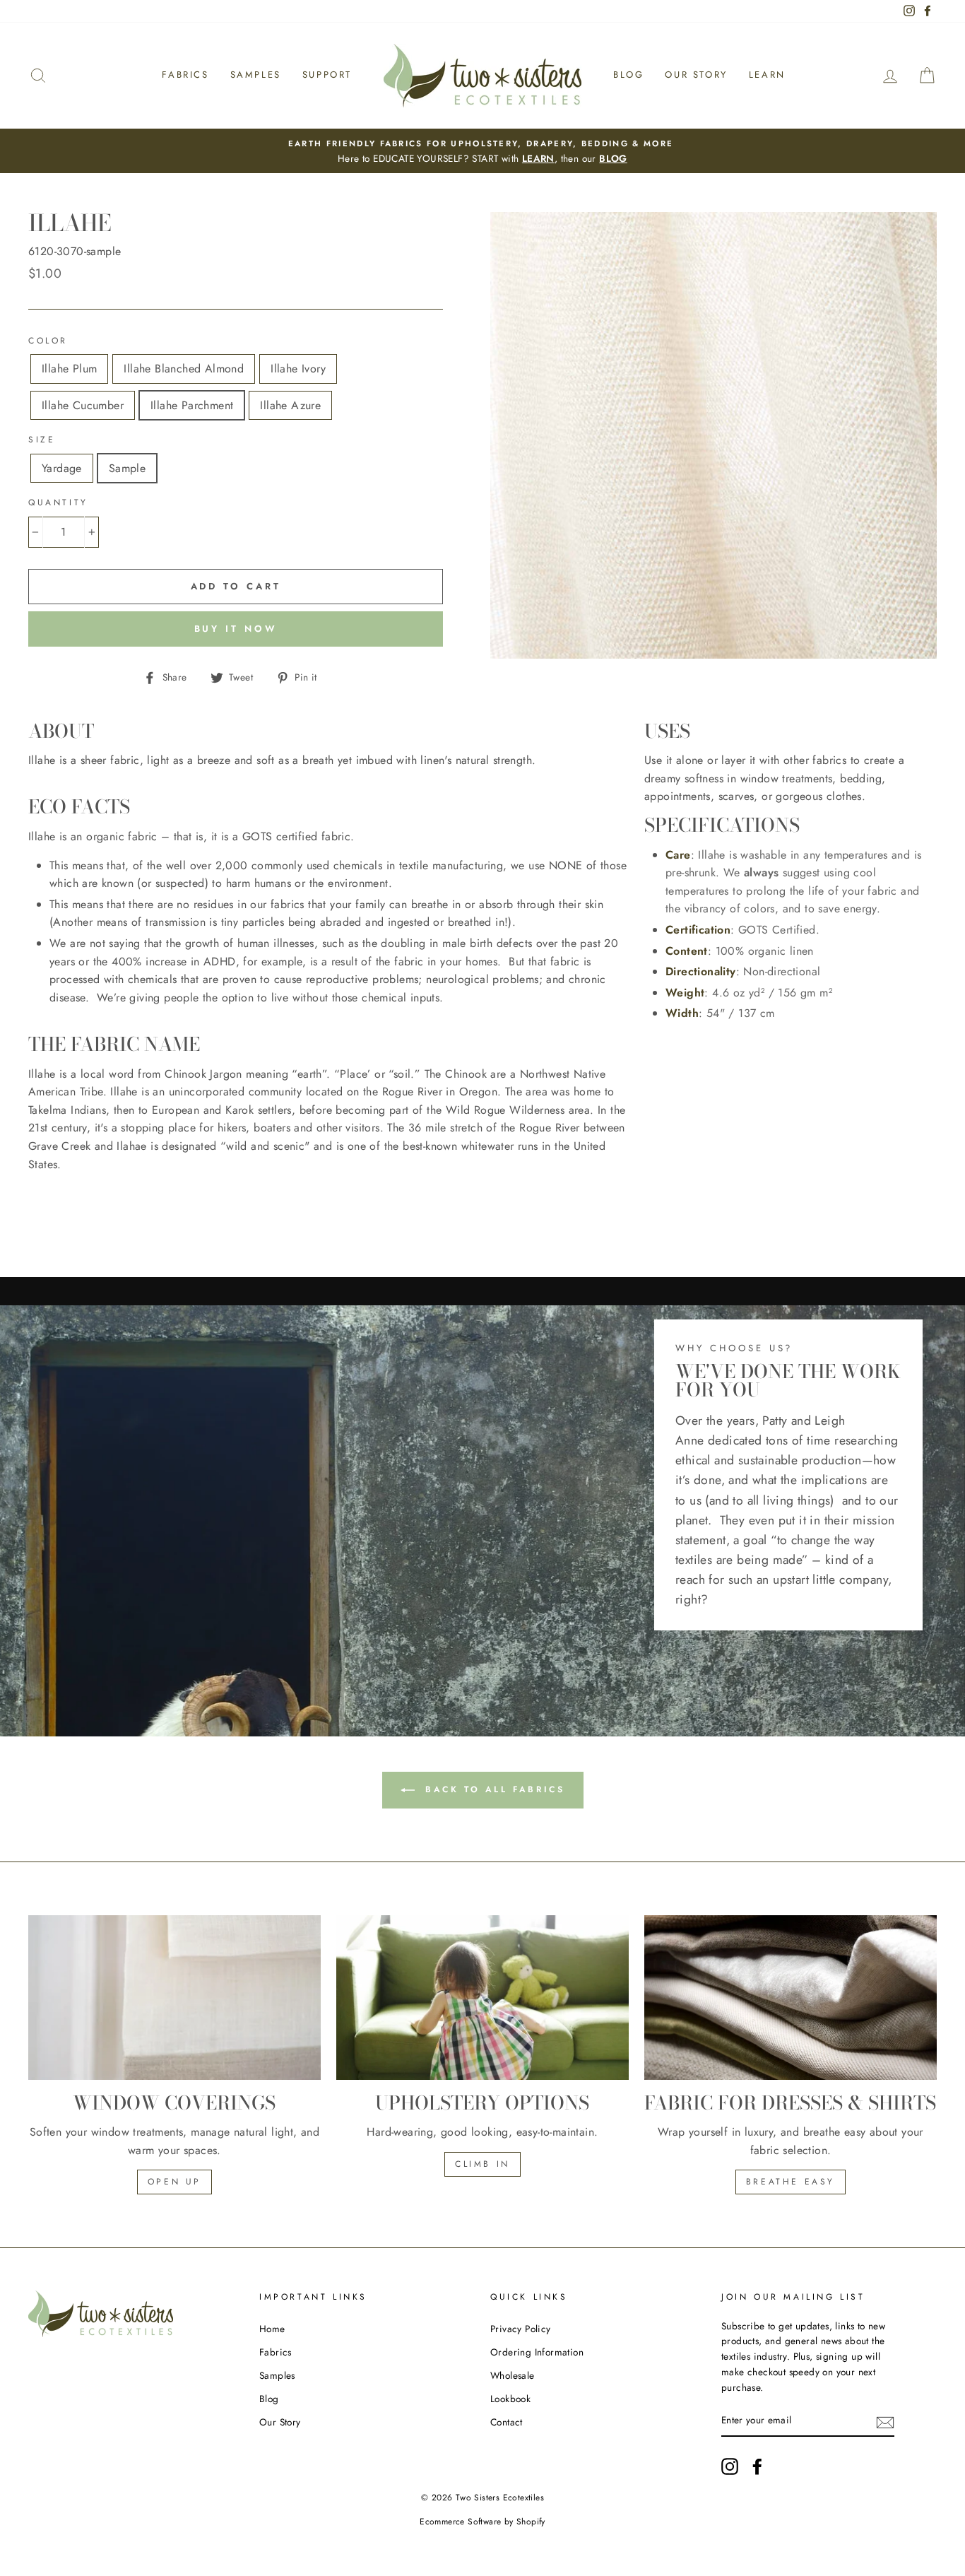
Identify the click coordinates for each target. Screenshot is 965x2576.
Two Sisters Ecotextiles (500, 2498)
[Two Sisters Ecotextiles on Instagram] (730, 2466)
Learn (767, 75)
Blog (628, 75)
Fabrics (185, 75)
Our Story (696, 75)
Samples (256, 75)
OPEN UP (174, 2182)
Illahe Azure (290, 405)
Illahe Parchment (192, 405)
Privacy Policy (521, 2329)
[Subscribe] (885, 2421)
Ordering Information (537, 2352)
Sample (127, 468)
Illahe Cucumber (83, 405)
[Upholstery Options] (482, 1998)
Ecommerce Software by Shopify (482, 2522)
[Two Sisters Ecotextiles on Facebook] (757, 2466)
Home (272, 2329)
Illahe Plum (69, 369)
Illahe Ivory (298, 369)
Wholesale (513, 2375)
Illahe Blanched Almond (184, 369)
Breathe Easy (791, 2182)
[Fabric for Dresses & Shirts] (791, 1998)
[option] (482, 151)
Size (42, 440)
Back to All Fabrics (493, 1789)
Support (327, 75)
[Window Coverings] (174, 1998)
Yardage (62, 468)
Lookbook (510, 2399)
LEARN (538, 158)
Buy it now (236, 629)
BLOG (613, 158)
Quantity (58, 502)
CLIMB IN (482, 2164)
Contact (507, 2422)
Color (48, 341)
